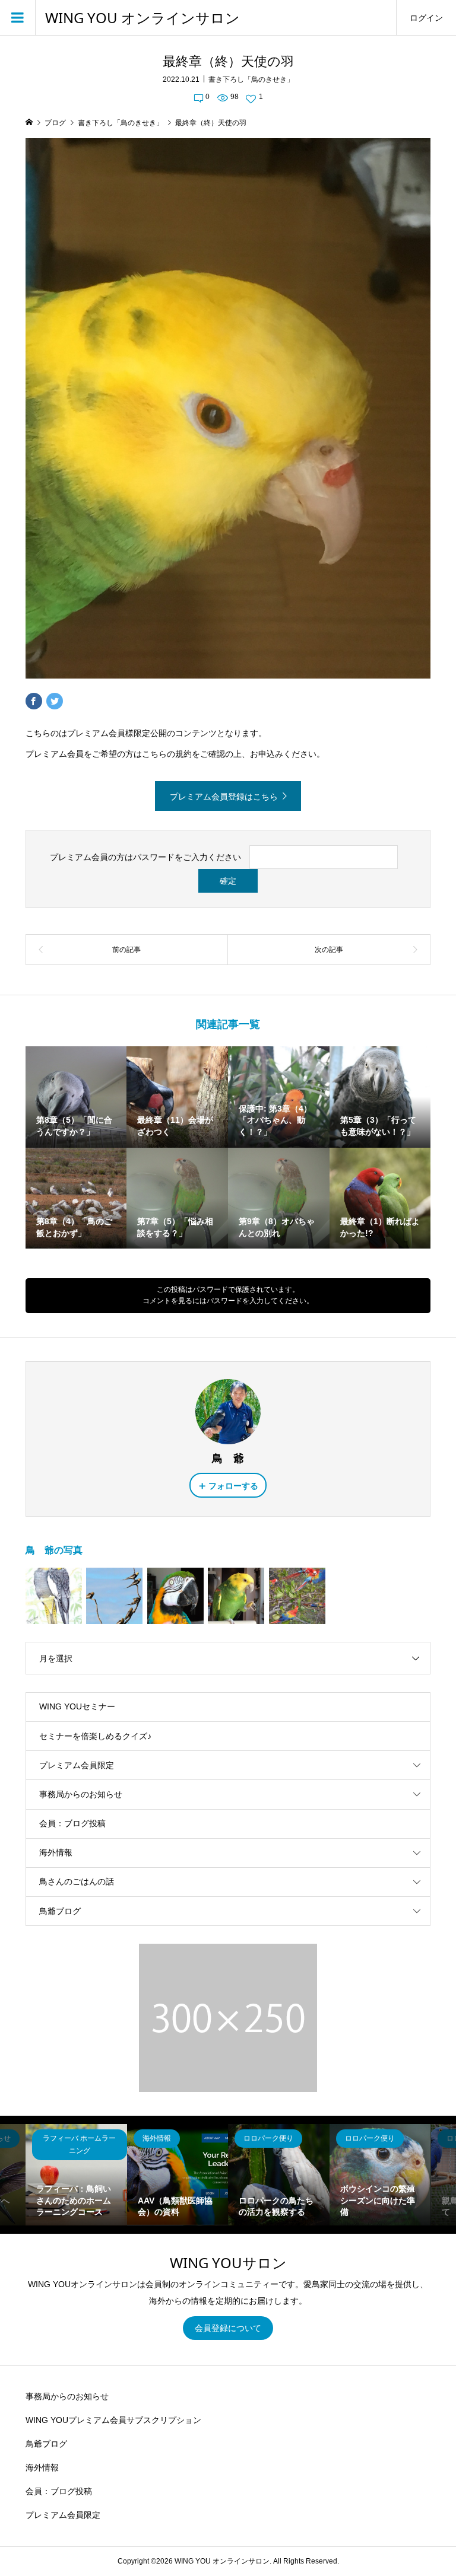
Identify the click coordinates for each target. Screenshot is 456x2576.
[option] (76, 2175)
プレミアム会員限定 (77, 1765)
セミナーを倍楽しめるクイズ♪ (95, 1736)
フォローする (233, 1486)
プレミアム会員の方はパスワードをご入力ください (145, 857)
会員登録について (228, 2328)
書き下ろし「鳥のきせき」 (251, 79)
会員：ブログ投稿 (72, 1823)
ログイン (426, 18)
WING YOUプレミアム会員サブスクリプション (113, 2420)
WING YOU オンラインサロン (142, 18)
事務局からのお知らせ (81, 1794)
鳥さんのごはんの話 (77, 1881)
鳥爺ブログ (60, 1911)
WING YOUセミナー (77, 1706)
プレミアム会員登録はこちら (224, 797)
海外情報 (56, 1852)
